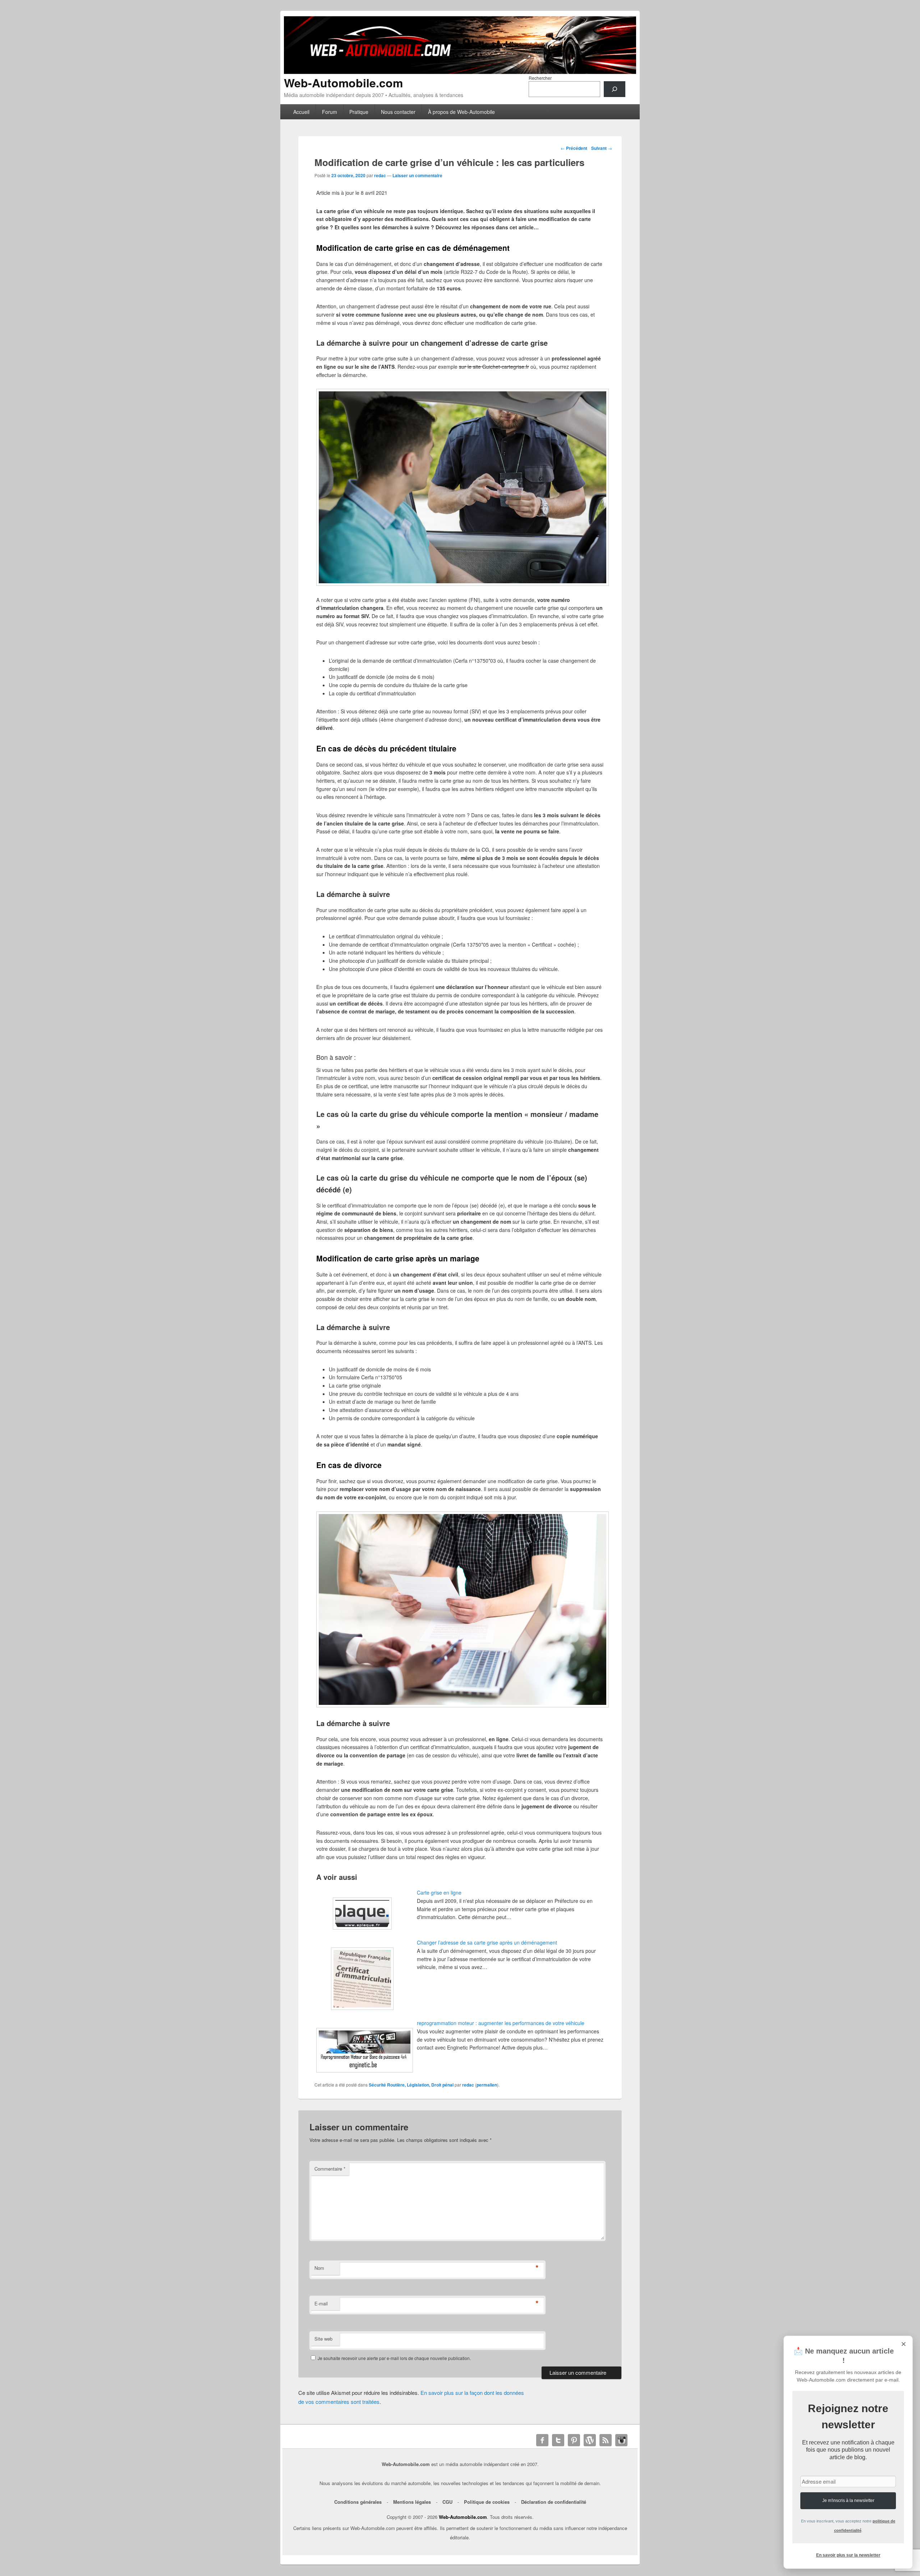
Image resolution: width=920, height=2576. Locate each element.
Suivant (602, 148)
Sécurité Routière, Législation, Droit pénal (411, 2085)
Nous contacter (398, 112)
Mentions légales (412, 2502)
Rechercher (540, 78)
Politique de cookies (487, 2502)
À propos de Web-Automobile (461, 112)
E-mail (321, 2303)
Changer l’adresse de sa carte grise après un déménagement (487, 1942)
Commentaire (330, 2169)
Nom (319, 2268)
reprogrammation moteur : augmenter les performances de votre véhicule (501, 2023)
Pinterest (574, 2440)
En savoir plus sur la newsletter (848, 2555)
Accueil (301, 112)
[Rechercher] (615, 89)
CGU (447, 2502)
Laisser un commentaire (417, 175)
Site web (323, 2339)
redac (380, 175)
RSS (606, 2440)
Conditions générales (358, 2502)
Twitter (558, 2440)
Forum (330, 112)
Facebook (542, 2440)
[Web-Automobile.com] (460, 72)
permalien (487, 2085)
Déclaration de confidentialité (554, 2502)
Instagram (621, 2440)
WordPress (590, 2440)
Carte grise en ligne (439, 1892)
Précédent (574, 148)
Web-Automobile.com (343, 83)
